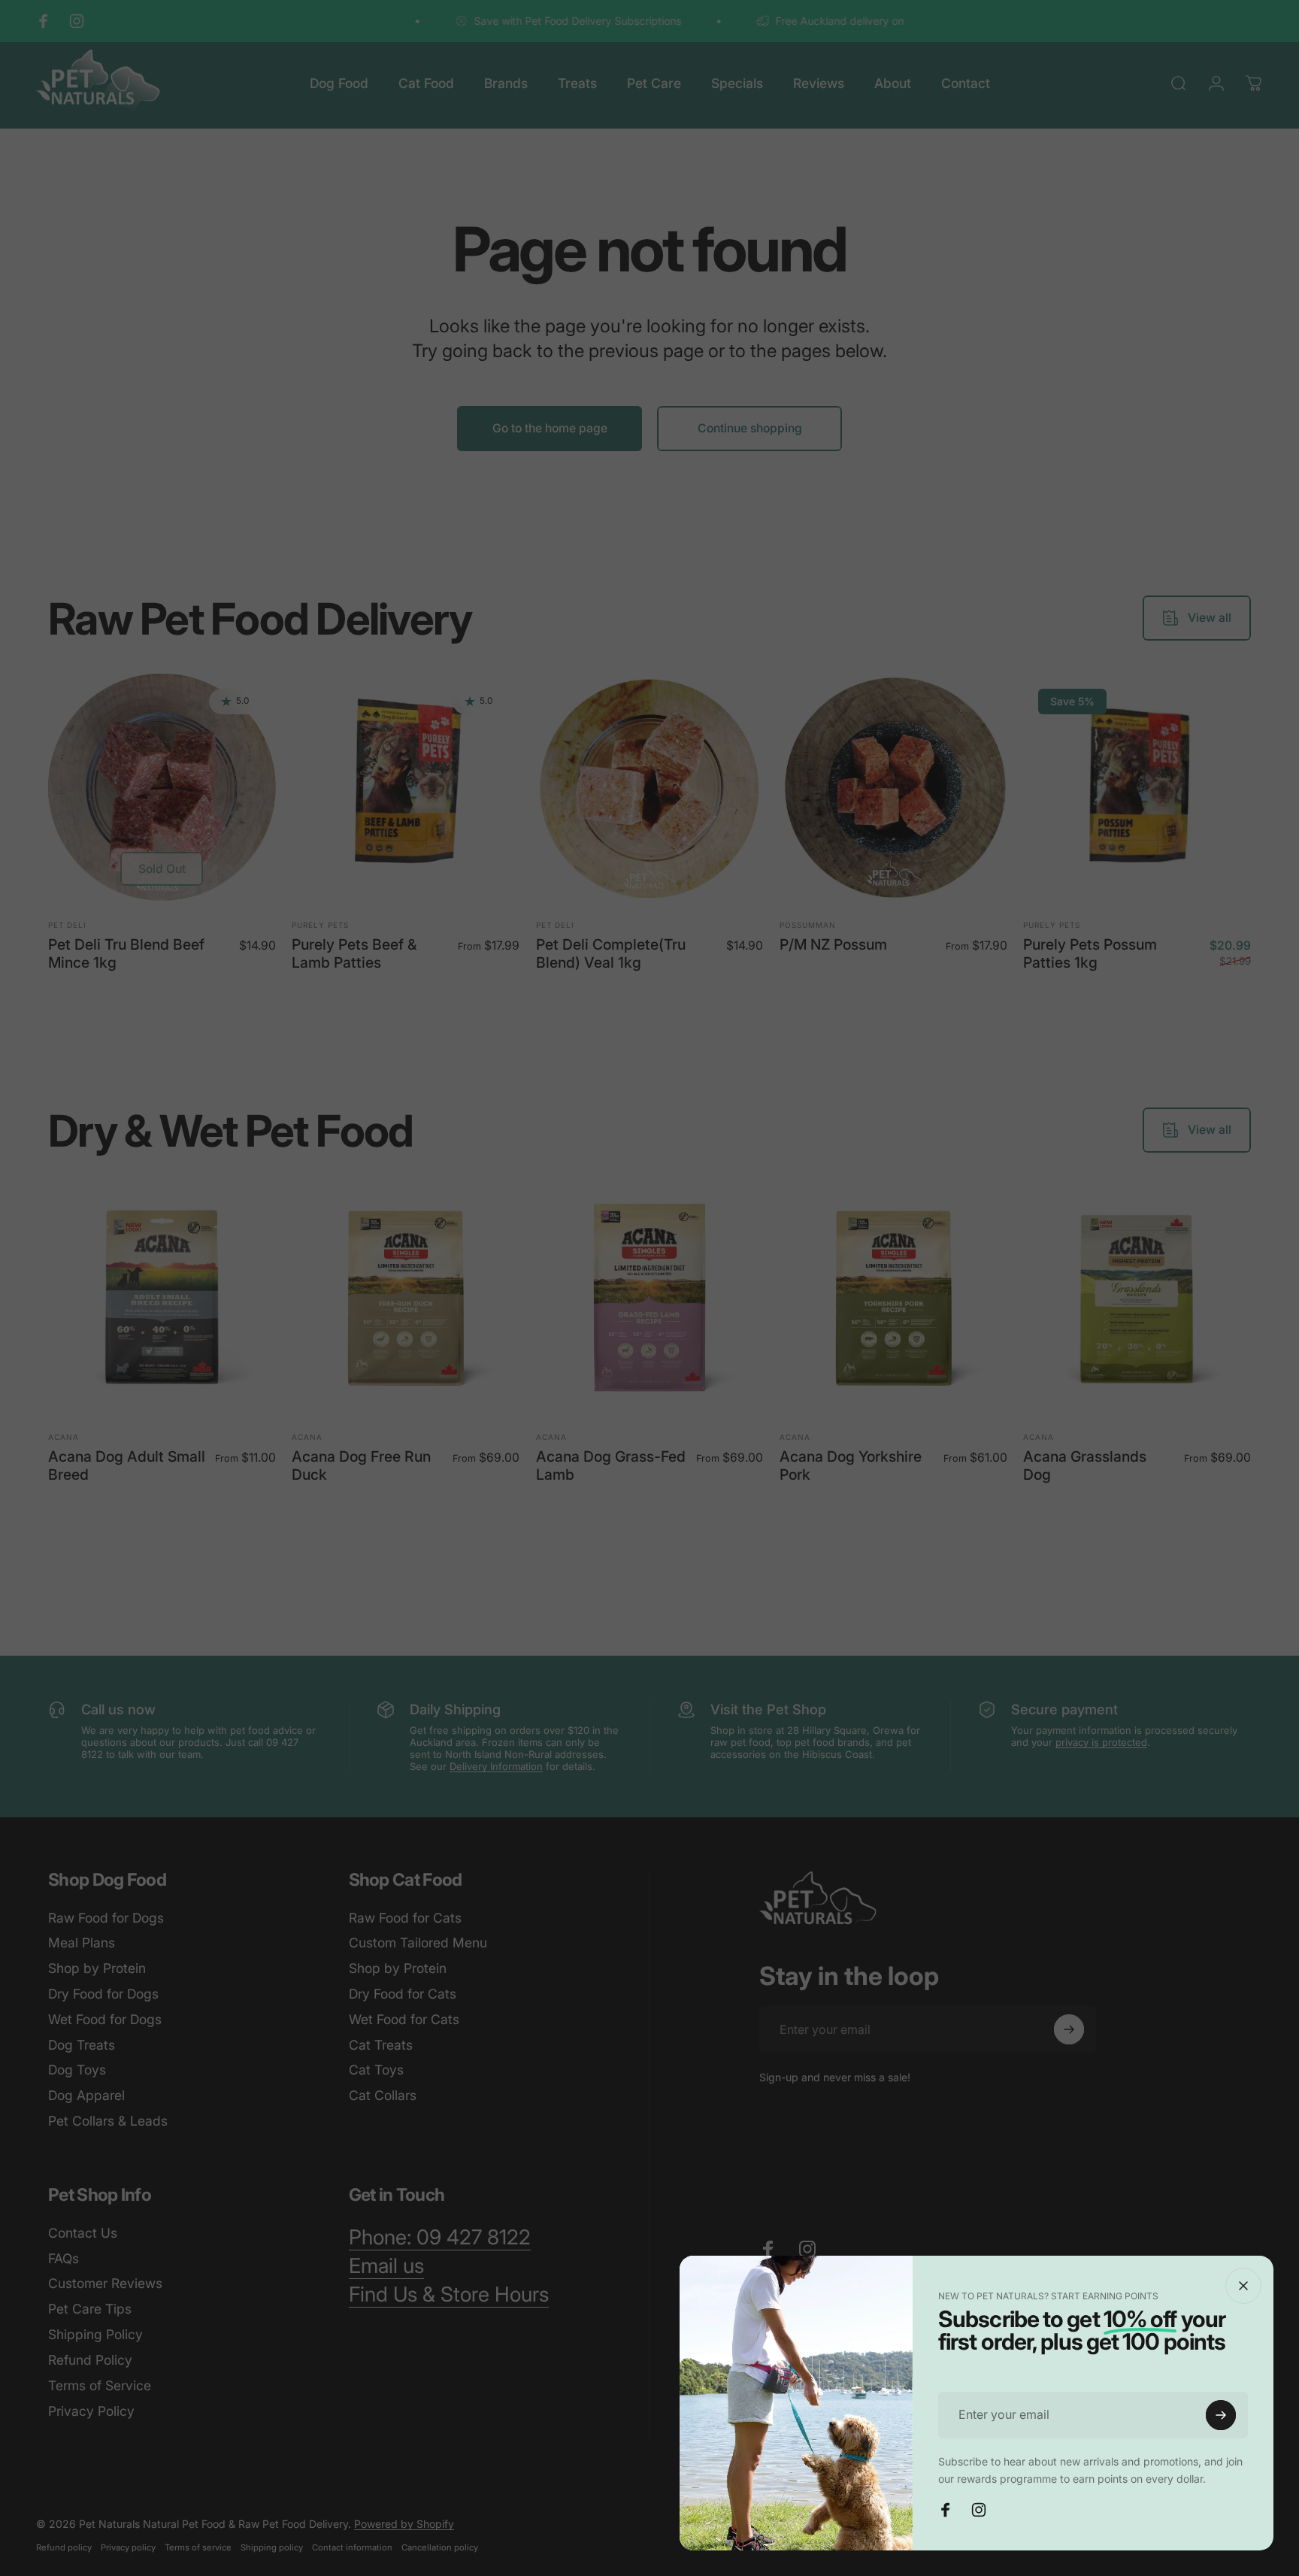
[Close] (1243, 2286)
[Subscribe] (1221, 2415)
